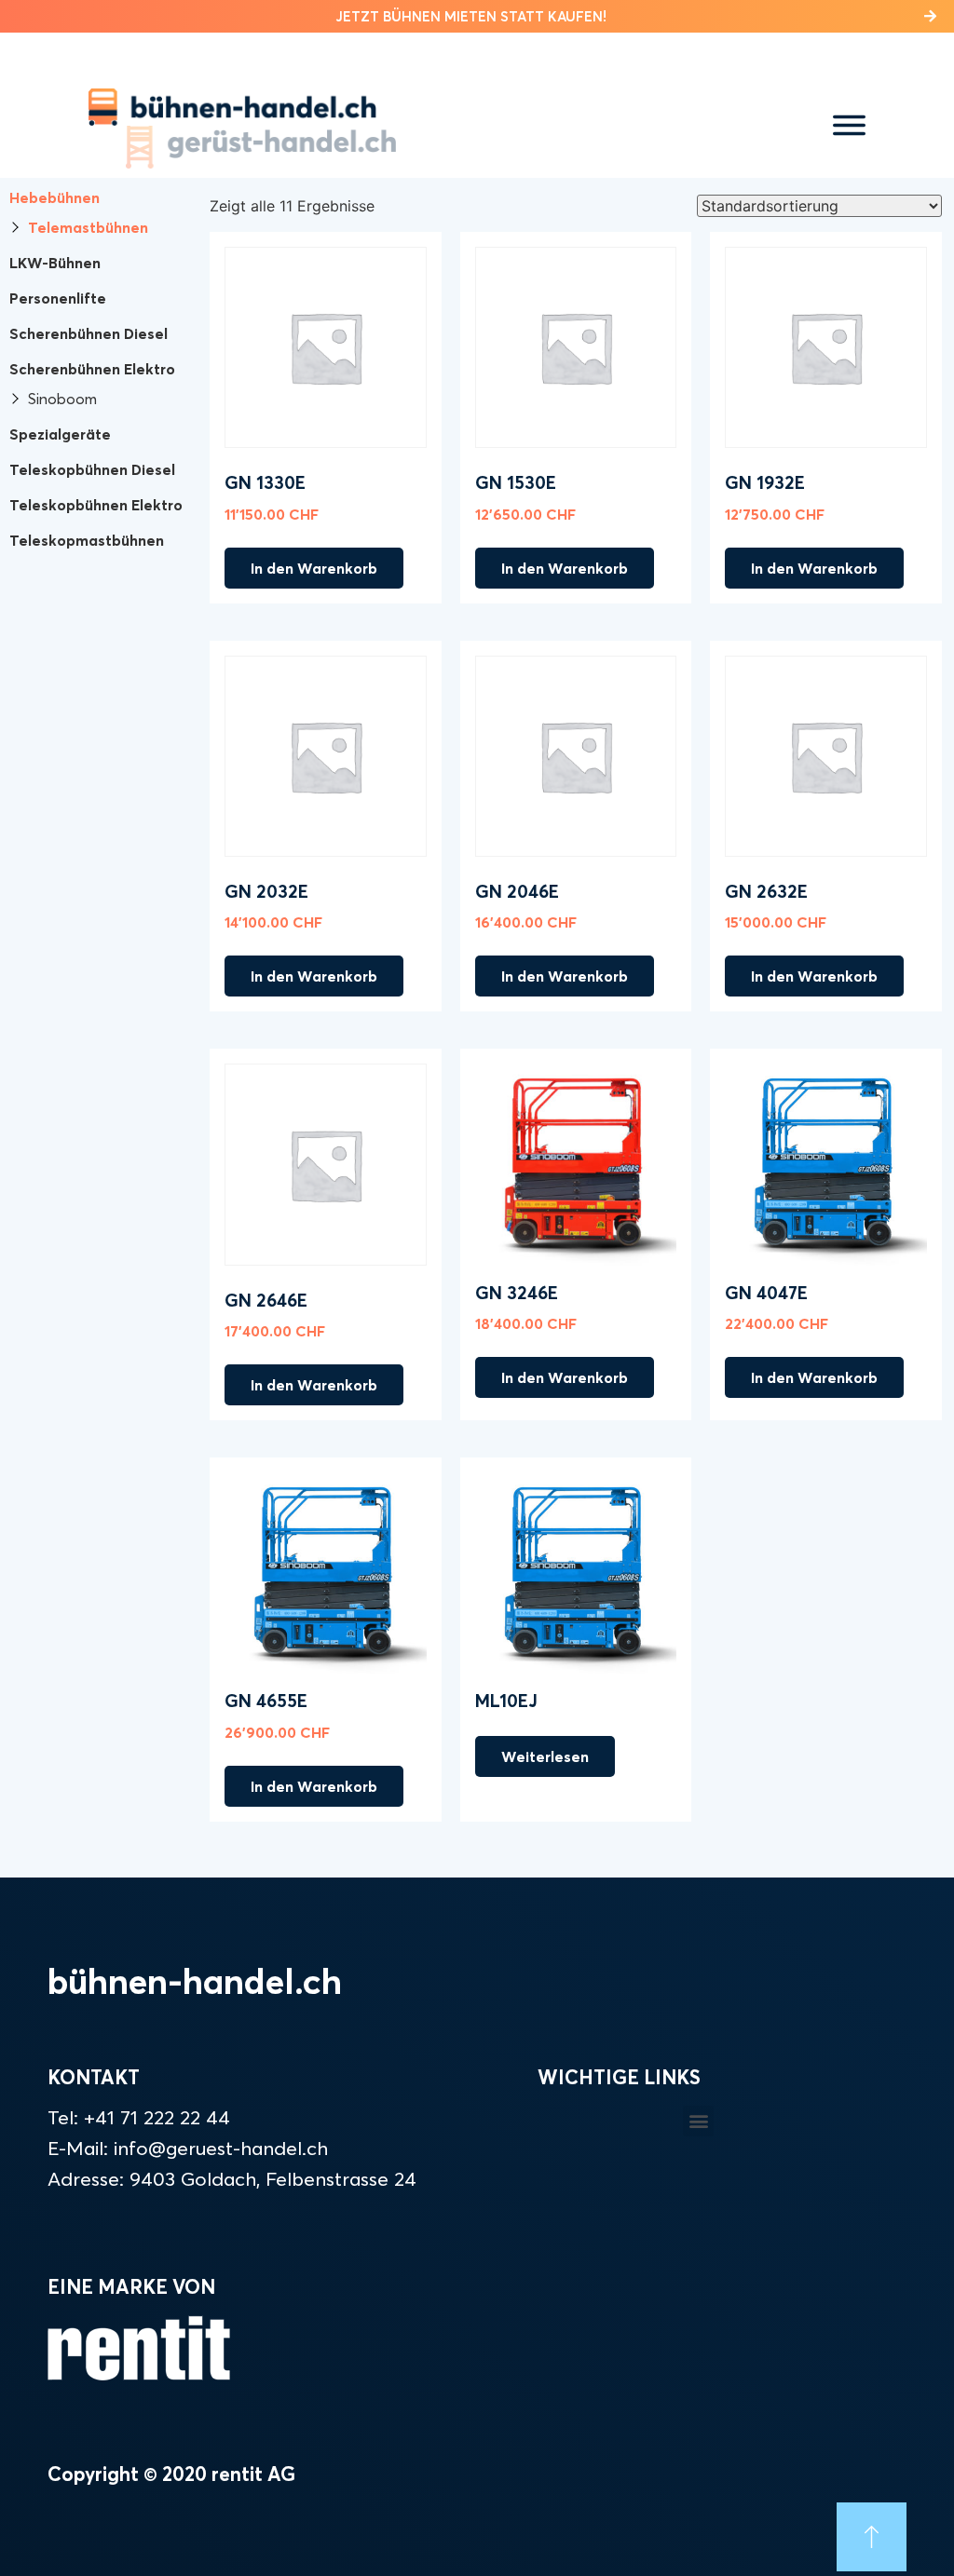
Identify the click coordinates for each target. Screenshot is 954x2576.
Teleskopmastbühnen (87, 540)
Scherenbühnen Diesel (89, 333)
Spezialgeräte (60, 434)
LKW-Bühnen (55, 263)
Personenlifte (58, 298)
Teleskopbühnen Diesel (92, 469)
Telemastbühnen (88, 227)
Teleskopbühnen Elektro (96, 505)
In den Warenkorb (314, 568)
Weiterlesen (545, 1756)
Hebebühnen (55, 197)
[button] (477, 16)
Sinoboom (62, 399)
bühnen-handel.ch (195, 1981)
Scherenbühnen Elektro (92, 369)
